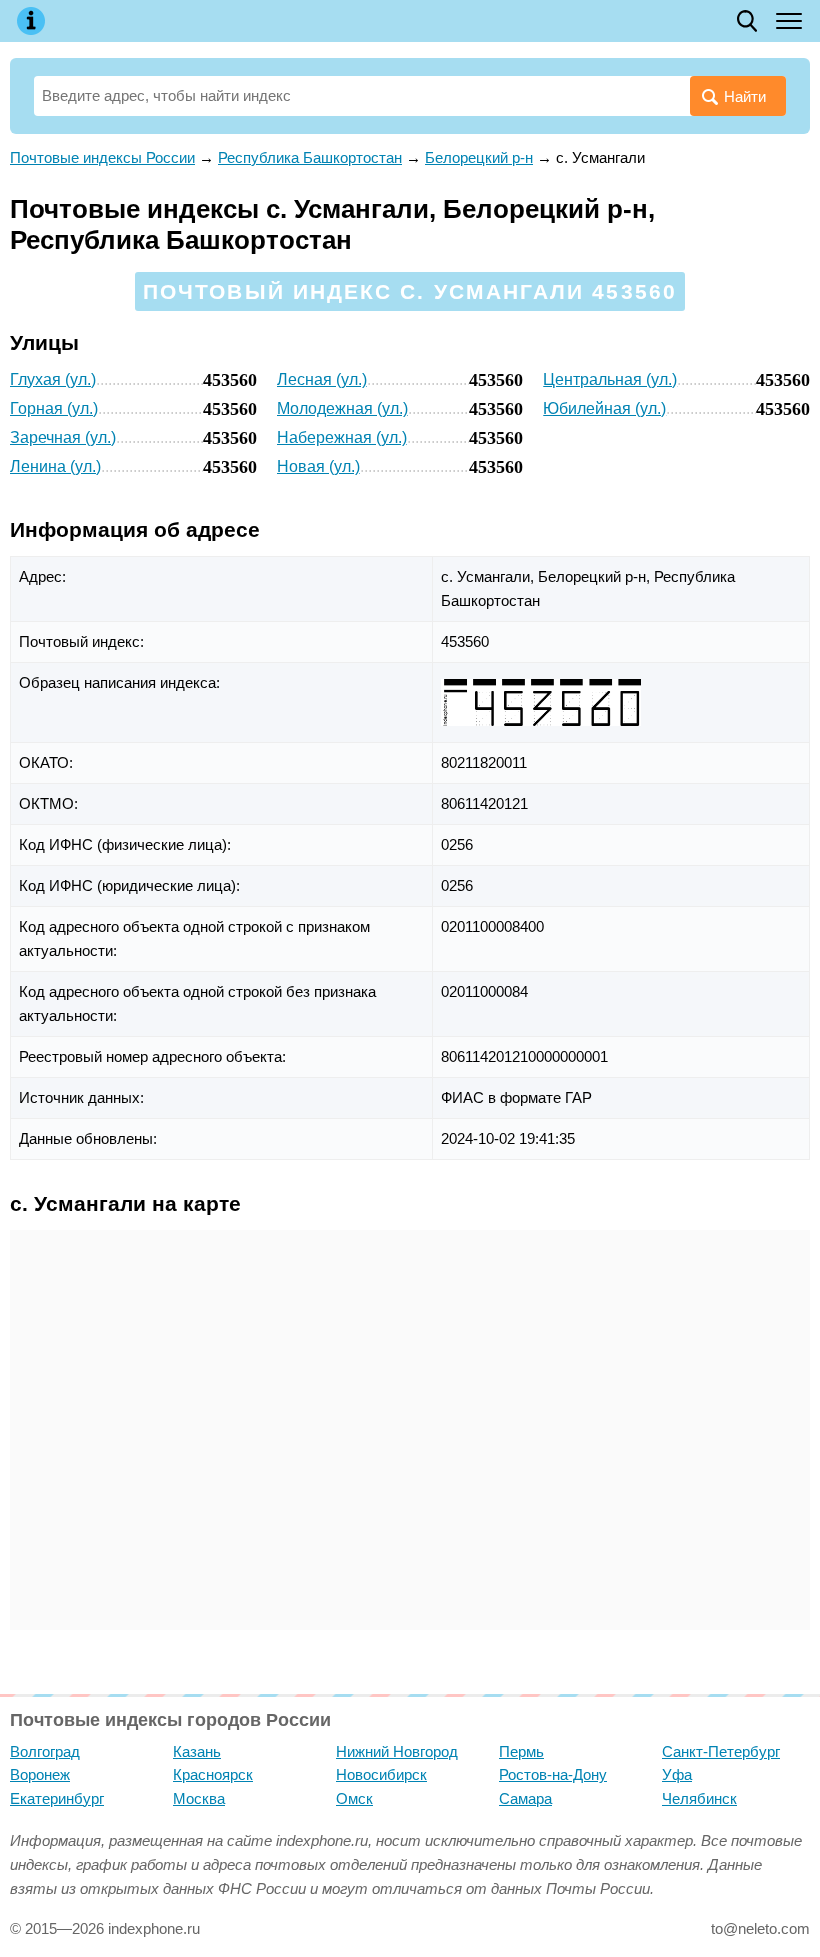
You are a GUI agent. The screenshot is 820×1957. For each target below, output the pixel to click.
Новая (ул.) (318, 466)
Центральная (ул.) (610, 379)
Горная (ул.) (54, 408)
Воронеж (40, 1774)
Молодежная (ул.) (342, 408)
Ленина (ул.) (55, 466)
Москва (199, 1798)
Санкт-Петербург (721, 1751)
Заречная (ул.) (63, 437)
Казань (197, 1751)
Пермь (521, 1751)
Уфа (677, 1774)
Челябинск (699, 1798)
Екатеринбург (57, 1798)
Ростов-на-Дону (553, 1774)
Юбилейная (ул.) (604, 408)
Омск (354, 1798)
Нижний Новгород (397, 1751)
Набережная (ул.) (342, 437)
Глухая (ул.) (53, 379)
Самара (525, 1798)
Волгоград (45, 1751)
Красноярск (213, 1774)
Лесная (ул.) (322, 379)
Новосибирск (381, 1774)
